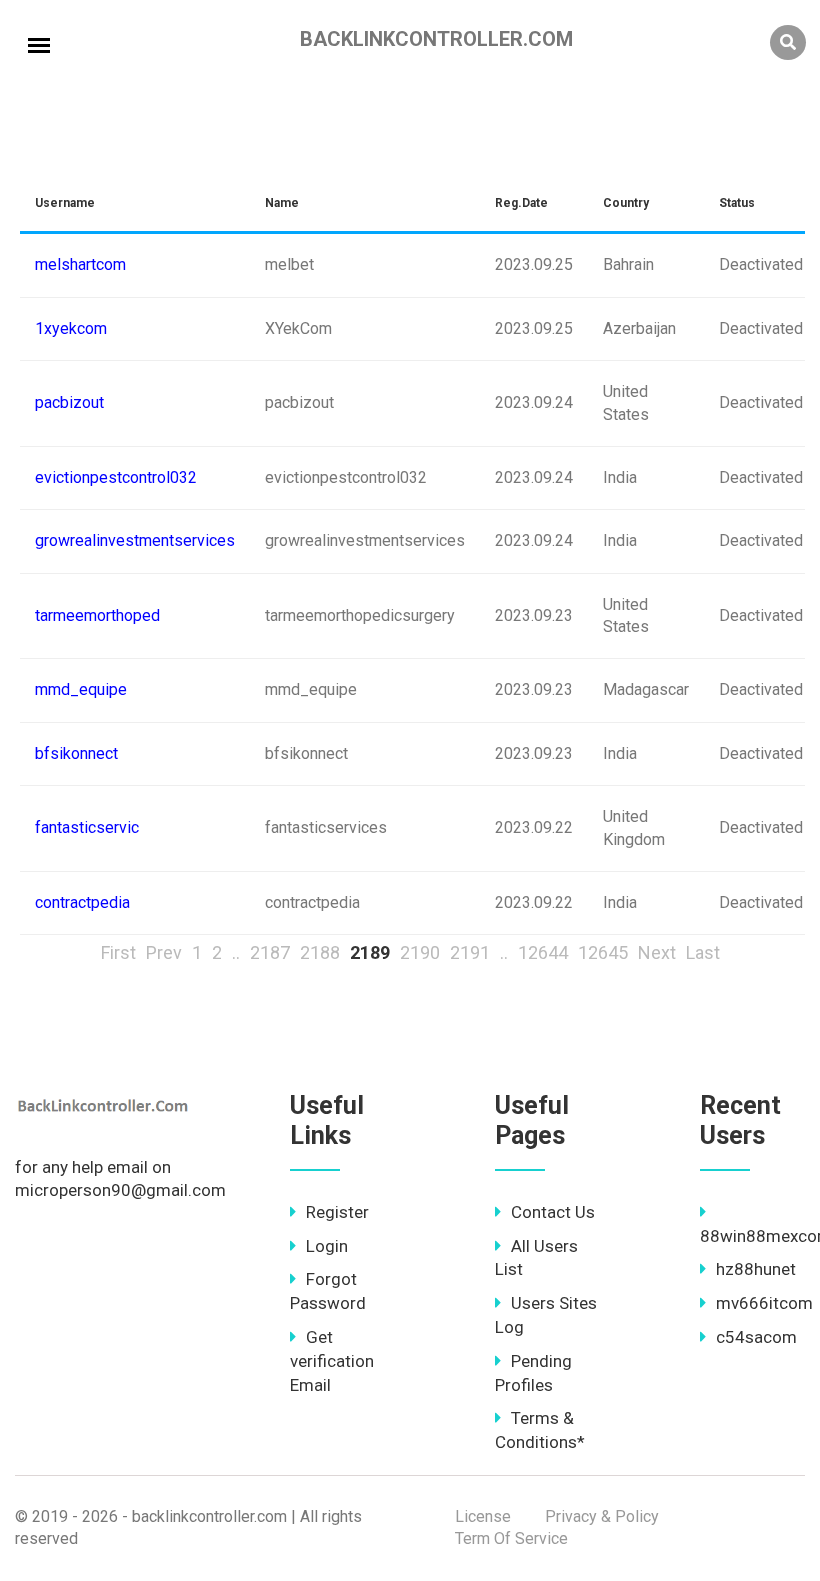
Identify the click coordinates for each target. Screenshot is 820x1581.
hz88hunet (756, 1269)
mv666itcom (764, 1303)
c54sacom (756, 1337)
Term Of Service (511, 1538)
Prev (164, 952)
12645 (603, 952)
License (483, 1516)
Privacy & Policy (602, 1516)
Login (327, 1246)
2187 (270, 952)
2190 (420, 952)
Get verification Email (332, 1361)
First (118, 952)
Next (657, 952)
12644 (543, 952)
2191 (470, 952)
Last (703, 952)
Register (337, 1212)
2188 (320, 952)
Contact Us (553, 1212)
